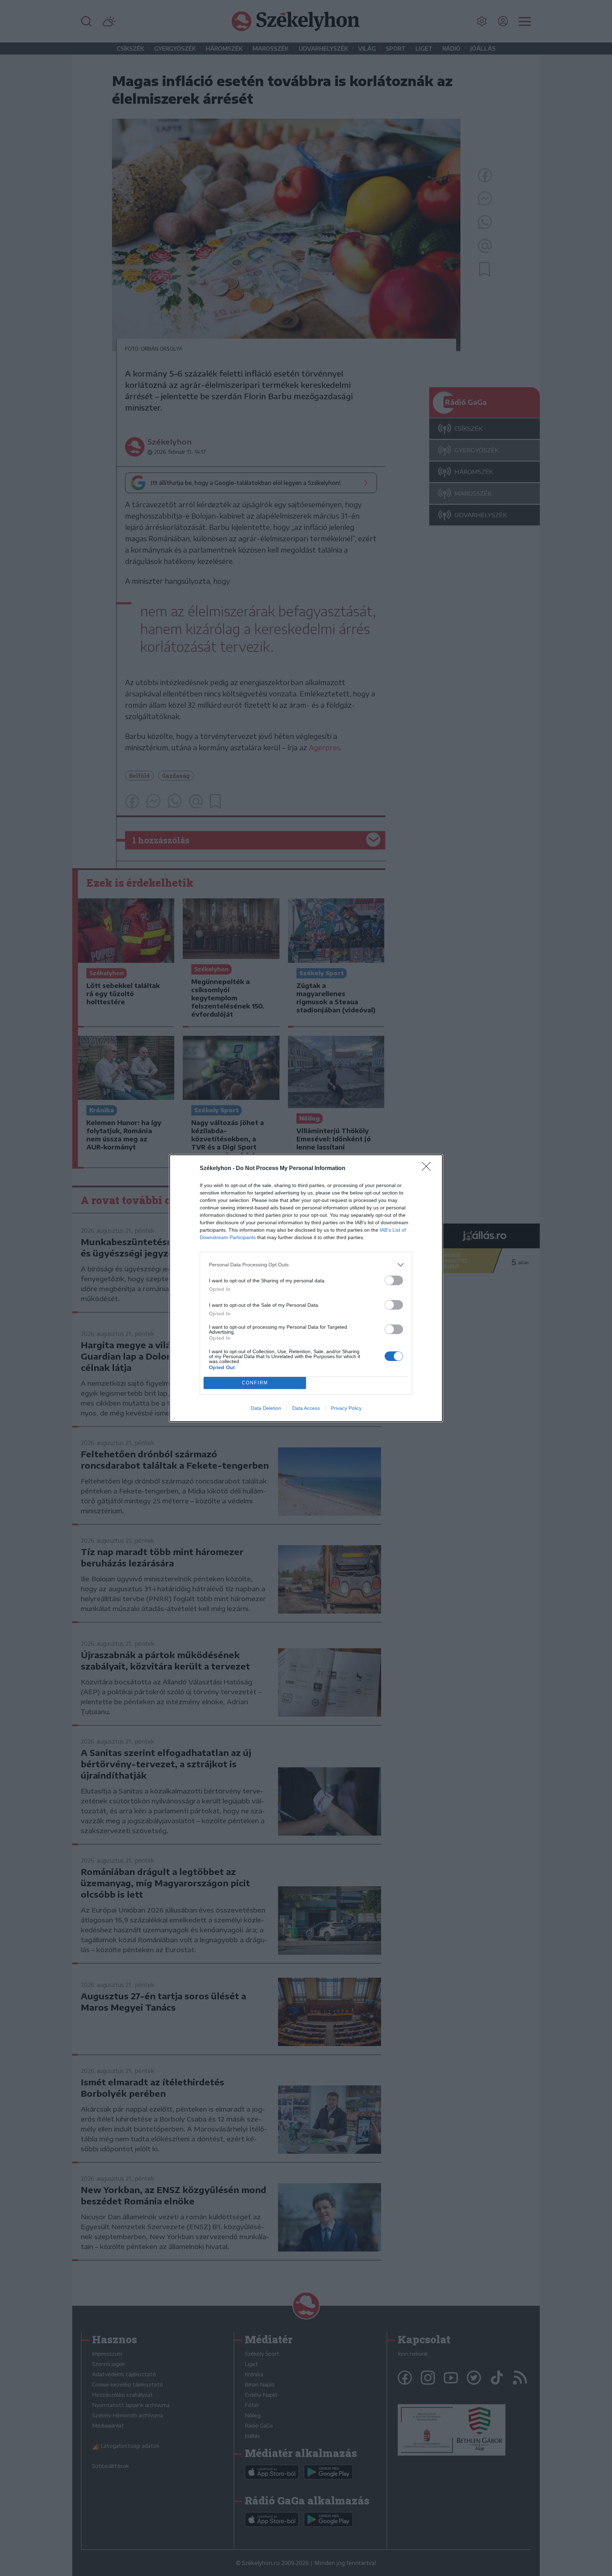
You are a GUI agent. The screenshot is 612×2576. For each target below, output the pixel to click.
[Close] (429, 1169)
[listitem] (306, 1265)
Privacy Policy (346, 1408)
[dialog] (306, 1288)
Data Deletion (266, 1408)
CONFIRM (255, 1383)
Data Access (306, 1408)
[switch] (394, 1280)
